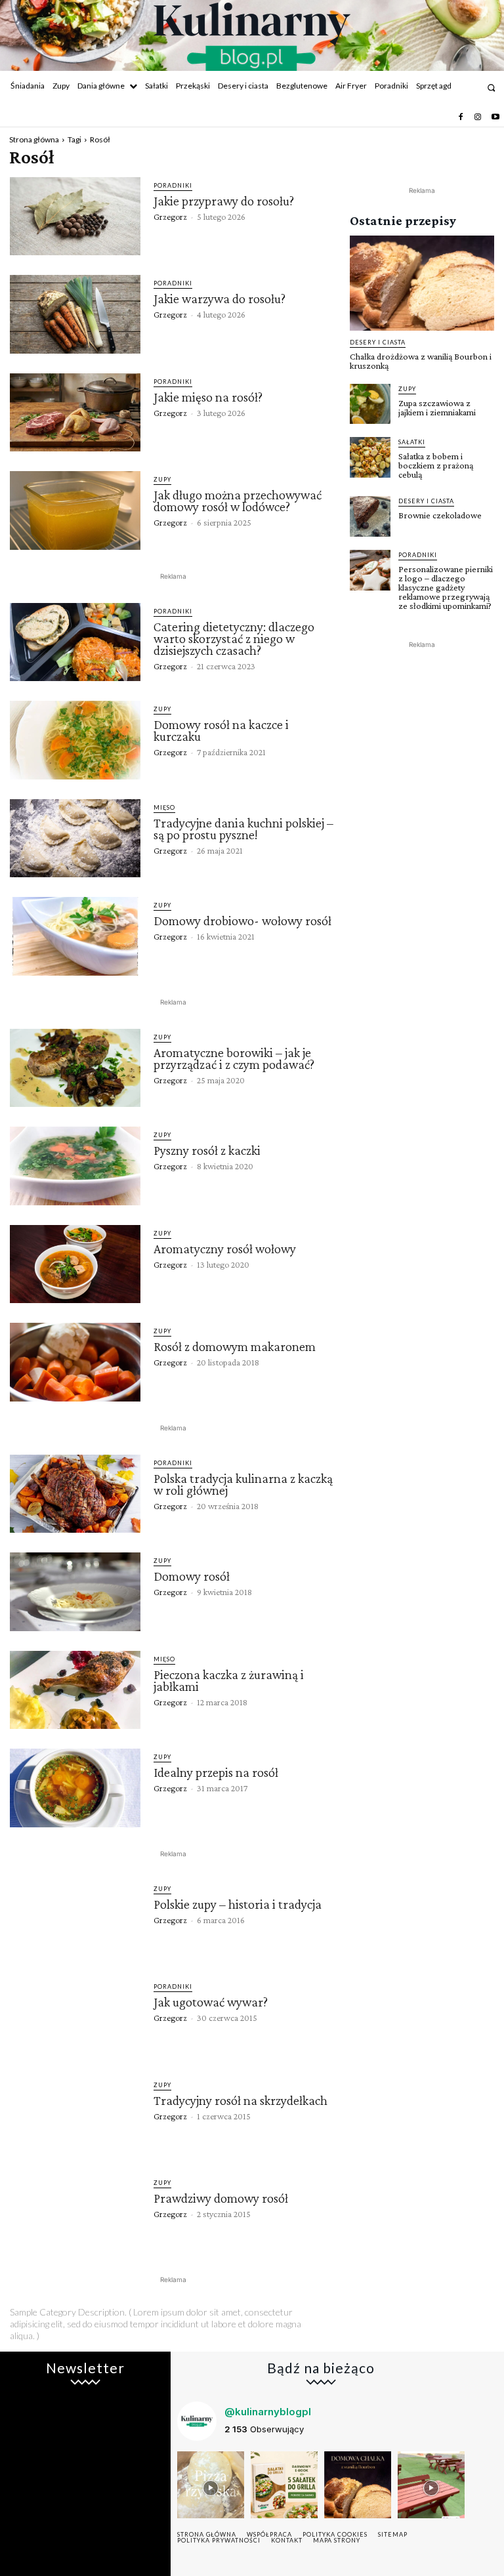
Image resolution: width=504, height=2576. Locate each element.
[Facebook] (461, 117)
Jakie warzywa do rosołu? (220, 299)
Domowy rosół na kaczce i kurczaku (221, 730)
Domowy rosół (192, 1576)
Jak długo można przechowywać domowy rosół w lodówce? (238, 501)
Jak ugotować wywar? (211, 2002)
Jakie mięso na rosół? (208, 397)
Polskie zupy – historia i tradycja (238, 1904)
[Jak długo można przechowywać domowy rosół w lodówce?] (75, 510)
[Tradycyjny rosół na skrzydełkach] (75, 2116)
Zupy (162, 479)
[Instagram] (478, 117)
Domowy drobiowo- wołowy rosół (242, 921)
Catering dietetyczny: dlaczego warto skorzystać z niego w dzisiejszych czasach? (234, 638)
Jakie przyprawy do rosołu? (224, 201)
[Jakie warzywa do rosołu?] (75, 314)
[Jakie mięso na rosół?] (75, 413)
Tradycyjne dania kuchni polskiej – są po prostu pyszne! (243, 829)
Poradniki (173, 185)
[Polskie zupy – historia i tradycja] (75, 1920)
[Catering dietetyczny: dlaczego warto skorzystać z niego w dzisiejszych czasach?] (75, 642)
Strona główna (34, 139)
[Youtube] (495, 117)
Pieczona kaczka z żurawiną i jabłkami (229, 1680)
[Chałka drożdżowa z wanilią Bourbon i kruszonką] (422, 283)
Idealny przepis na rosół (216, 1772)
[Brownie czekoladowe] (370, 516)
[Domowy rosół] (75, 1592)
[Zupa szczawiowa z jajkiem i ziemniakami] (370, 404)
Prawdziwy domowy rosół (221, 2198)
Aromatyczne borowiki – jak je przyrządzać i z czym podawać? (234, 1058)
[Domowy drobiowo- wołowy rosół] (75, 936)
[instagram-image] (211, 2485)
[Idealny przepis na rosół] (75, 1788)
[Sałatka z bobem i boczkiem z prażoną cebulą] (370, 457)
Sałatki (412, 442)
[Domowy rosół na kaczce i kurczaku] (75, 740)
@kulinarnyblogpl (268, 2412)
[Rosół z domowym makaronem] (75, 1362)
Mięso (164, 807)
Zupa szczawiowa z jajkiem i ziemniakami (437, 407)
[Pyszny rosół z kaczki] (75, 1166)
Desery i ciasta (378, 342)
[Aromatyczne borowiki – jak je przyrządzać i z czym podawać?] (75, 1068)
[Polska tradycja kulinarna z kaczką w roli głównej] (75, 1494)
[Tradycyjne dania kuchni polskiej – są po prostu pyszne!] (75, 839)
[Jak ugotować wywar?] (75, 2018)
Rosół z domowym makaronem (235, 1346)
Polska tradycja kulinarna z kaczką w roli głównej (243, 1484)
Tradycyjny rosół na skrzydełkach (241, 2100)
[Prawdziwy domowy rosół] (75, 2214)
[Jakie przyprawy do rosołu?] (75, 217)
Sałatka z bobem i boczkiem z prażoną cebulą (436, 465)
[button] (491, 88)
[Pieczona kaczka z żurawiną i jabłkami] (75, 1690)
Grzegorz (170, 217)
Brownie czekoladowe (440, 515)
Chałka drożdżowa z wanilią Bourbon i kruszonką (421, 361)
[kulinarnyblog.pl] (252, 37)
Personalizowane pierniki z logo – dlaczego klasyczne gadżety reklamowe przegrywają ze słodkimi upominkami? (446, 587)
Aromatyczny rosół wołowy (225, 1249)
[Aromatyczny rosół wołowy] (75, 1264)
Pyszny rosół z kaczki (207, 1150)
